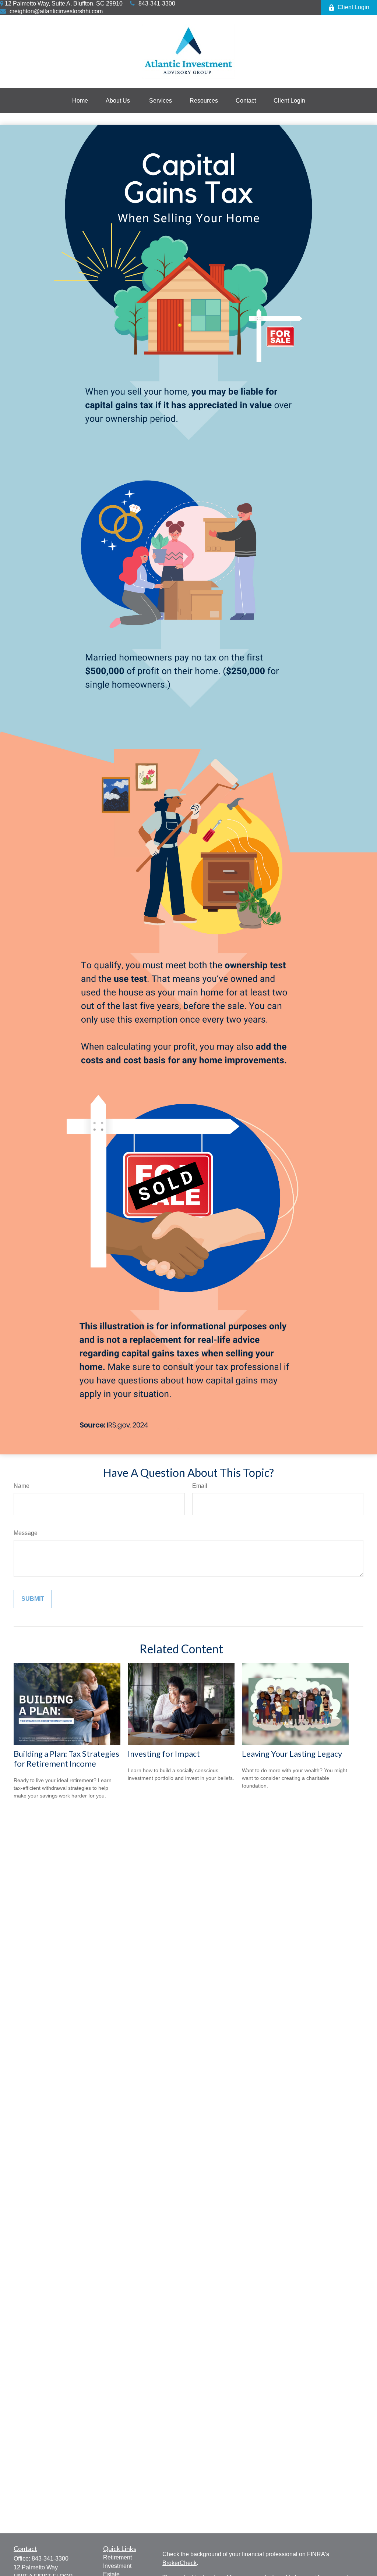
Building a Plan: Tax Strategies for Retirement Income (66, 1759)
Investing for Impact (164, 1754)
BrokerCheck (179, 2563)
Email (200, 1486)
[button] (80, 101)
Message (26, 1533)
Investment (117, 2566)
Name (22, 1486)
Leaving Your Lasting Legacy (292, 1754)
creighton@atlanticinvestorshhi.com (56, 11)
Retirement (117, 2557)
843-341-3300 (157, 3)
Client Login (353, 7)
